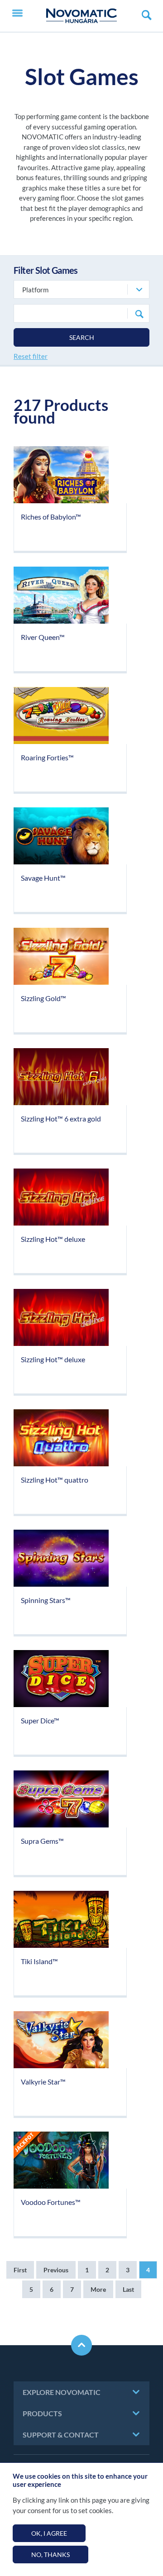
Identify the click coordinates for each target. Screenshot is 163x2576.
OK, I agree (49, 2533)
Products (42, 2413)
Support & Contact (61, 2435)
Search (82, 337)
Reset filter (31, 356)
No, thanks (50, 2555)
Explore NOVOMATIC (62, 2392)
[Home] (81, 16)
